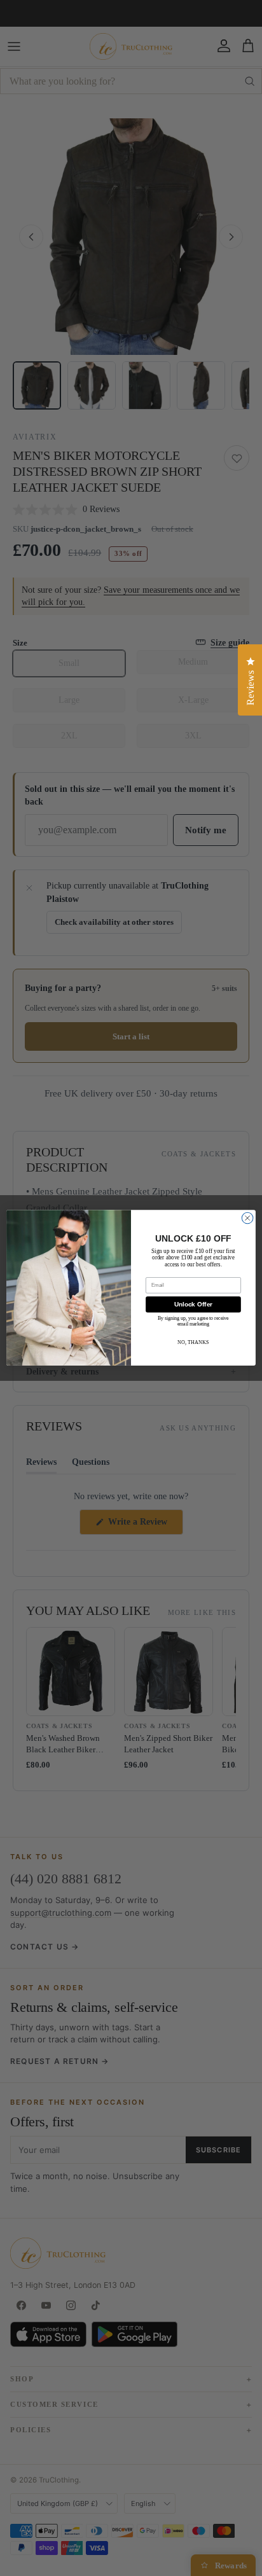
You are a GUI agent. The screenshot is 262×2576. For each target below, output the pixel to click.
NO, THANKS (193, 1342)
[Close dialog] (247, 1219)
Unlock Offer (194, 1305)
